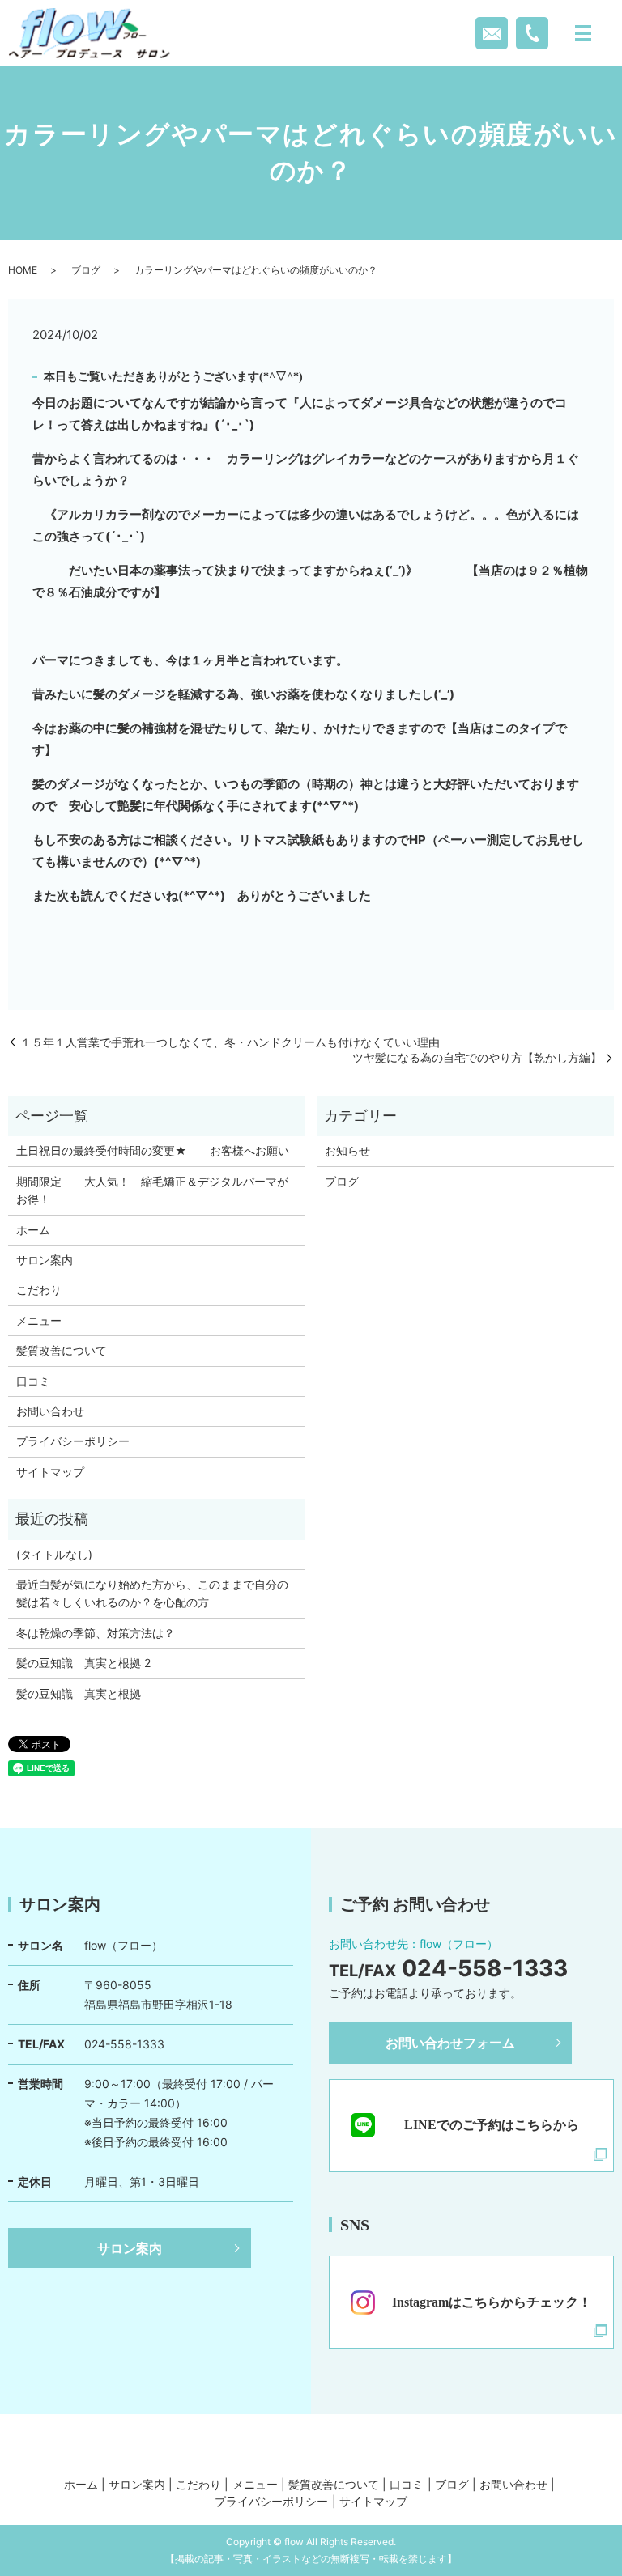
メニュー (39, 1320)
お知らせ (347, 1150)
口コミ (33, 1381)
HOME (23, 270)
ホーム (33, 1230)
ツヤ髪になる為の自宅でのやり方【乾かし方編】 (477, 1057)
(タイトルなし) (54, 1554)
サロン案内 (45, 1260)
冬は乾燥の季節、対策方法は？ (96, 1633)
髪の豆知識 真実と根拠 (79, 1693)
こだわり (39, 1290)
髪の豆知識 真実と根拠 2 (83, 1663)
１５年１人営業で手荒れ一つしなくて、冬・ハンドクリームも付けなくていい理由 (230, 1042)
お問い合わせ (50, 1411)
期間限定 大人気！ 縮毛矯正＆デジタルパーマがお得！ (152, 1190)
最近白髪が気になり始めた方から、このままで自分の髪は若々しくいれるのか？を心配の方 (152, 1593)
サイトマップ (50, 1472)
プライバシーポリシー (73, 1441)
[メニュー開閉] (583, 33)
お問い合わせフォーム (450, 2043)
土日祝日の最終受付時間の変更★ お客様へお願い (153, 1150)
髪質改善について (62, 1350)
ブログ (86, 270)
